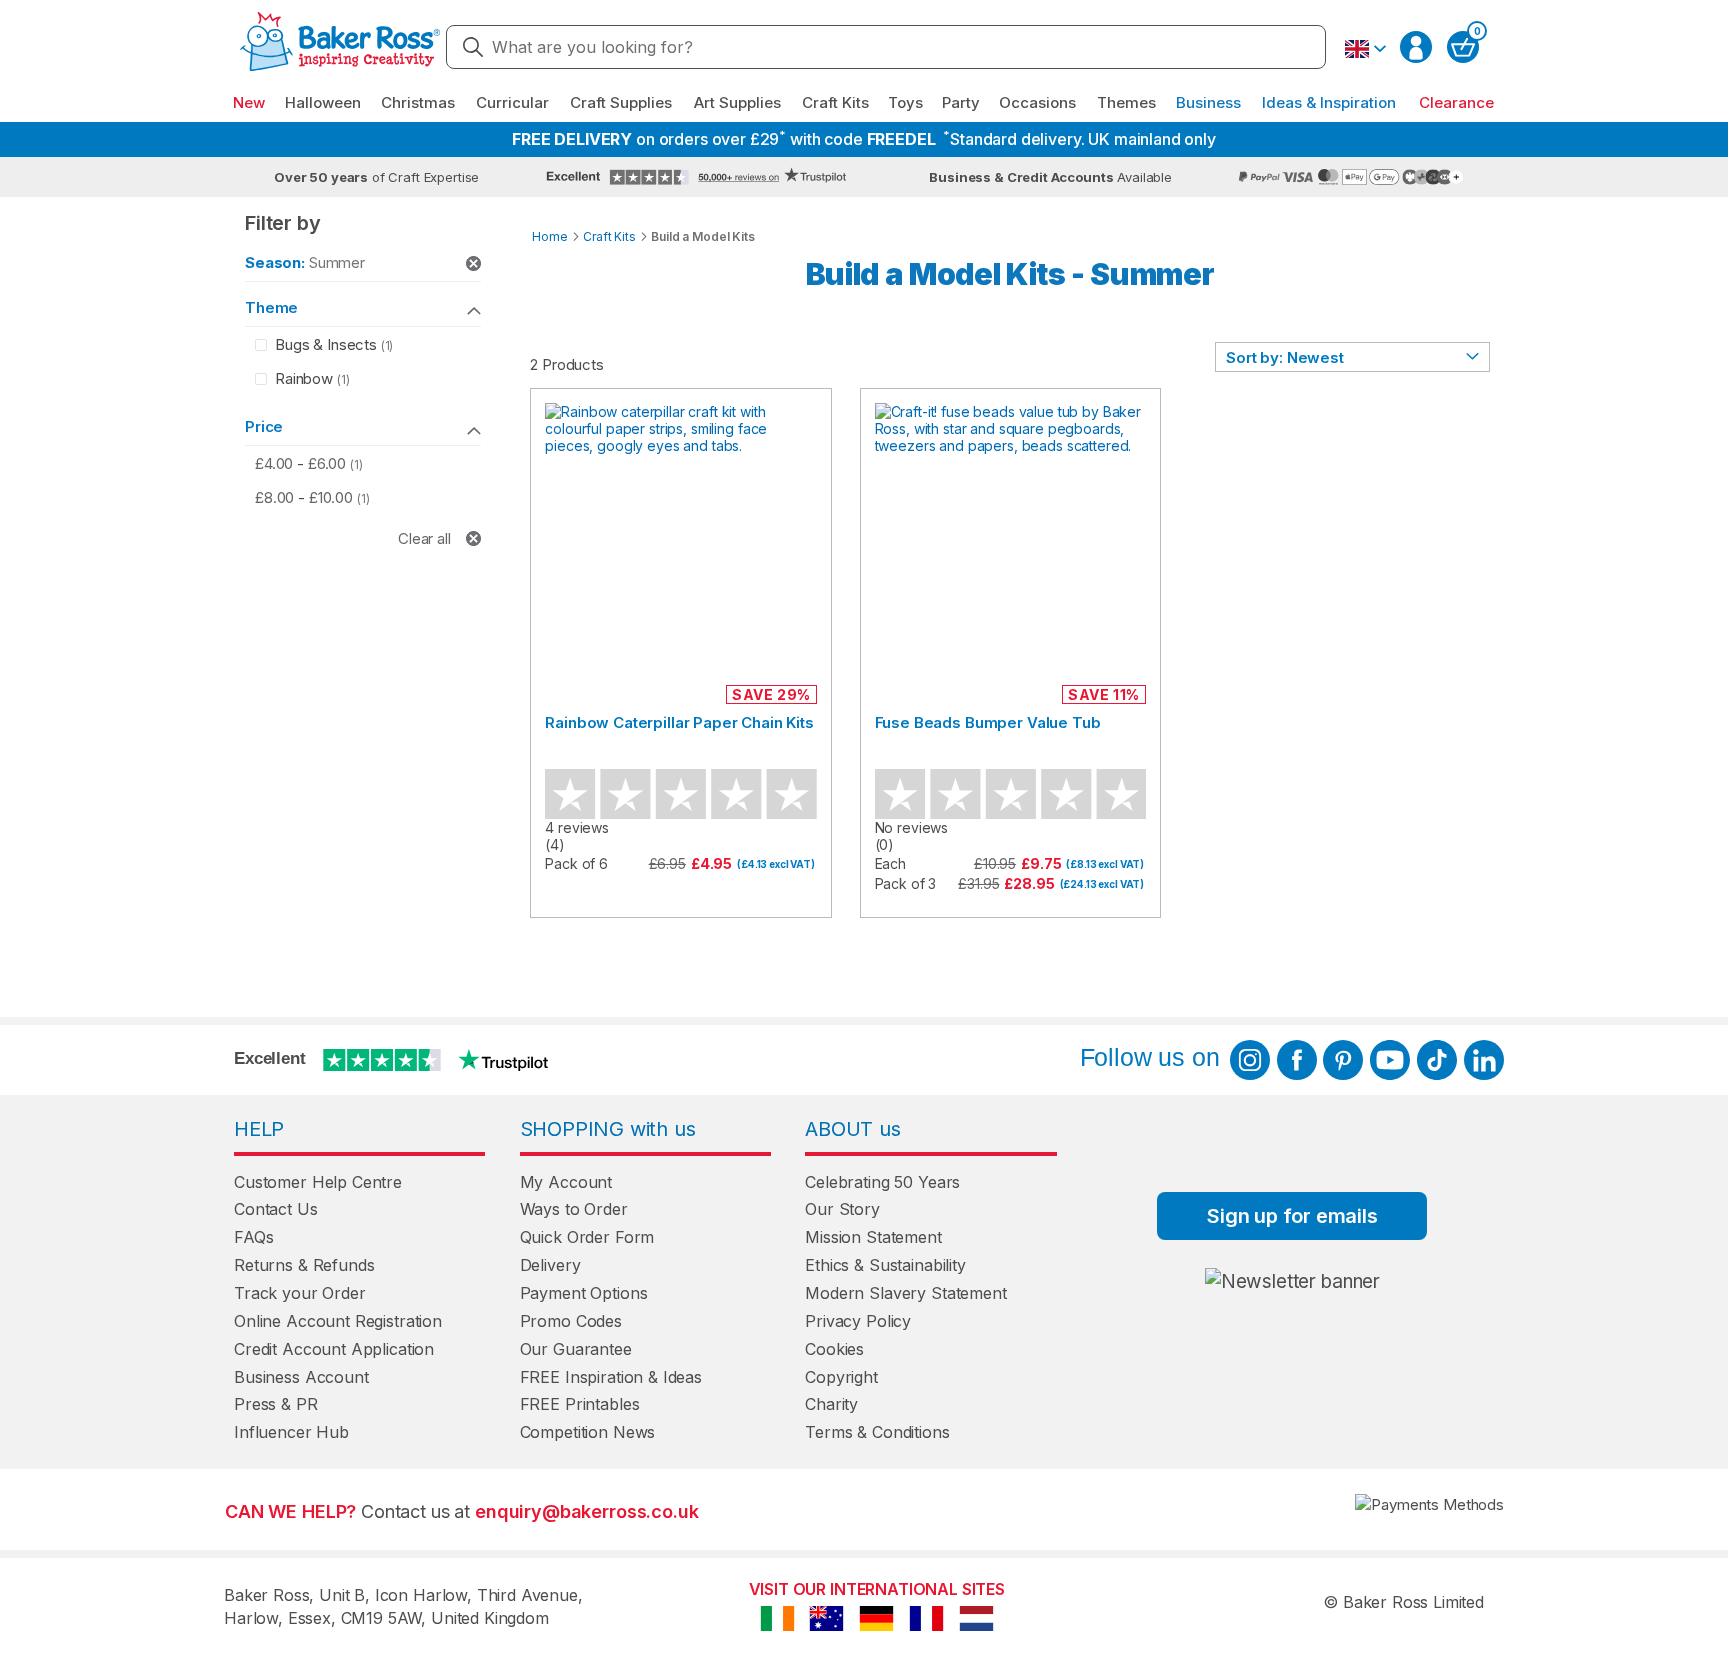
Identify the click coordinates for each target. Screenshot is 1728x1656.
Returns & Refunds (304, 1265)
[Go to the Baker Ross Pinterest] (1343, 1060)
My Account (566, 1182)
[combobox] (886, 47)
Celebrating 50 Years (882, 1182)
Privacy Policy (858, 1321)
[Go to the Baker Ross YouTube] (1390, 1060)
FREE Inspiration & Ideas (611, 1377)
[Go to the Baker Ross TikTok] (1437, 1060)
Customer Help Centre (318, 1182)
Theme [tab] (271, 307)
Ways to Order (574, 1209)
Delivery (550, 1265)
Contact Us (276, 1209)
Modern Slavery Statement (905, 1293)
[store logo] (340, 47)
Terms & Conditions (877, 1432)
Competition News (588, 1432)
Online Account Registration (338, 1321)
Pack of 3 (906, 883)
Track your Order (300, 1293)
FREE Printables (580, 1404)
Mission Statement (873, 1237)
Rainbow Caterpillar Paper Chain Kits (679, 722)
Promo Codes (571, 1321)
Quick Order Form (587, 1237)
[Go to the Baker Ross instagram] (1250, 1060)
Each (890, 863)
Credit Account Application (334, 1349)
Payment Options (584, 1293)
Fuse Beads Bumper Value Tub (988, 722)
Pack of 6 (576, 863)
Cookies (834, 1349)
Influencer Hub (291, 1432)
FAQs (253, 1237)
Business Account (301, 1377)
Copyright (841, 1377)
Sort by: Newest (1285, 357)
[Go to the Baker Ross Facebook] (1297, 1060)
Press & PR (276, 1404)
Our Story (842, 1209)
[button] (1365, 49)
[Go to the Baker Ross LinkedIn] (1484, 1060)
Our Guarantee (576, 1349)
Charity (831, 1404)
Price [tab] (264, 426)
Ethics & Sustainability (885, 1265)
